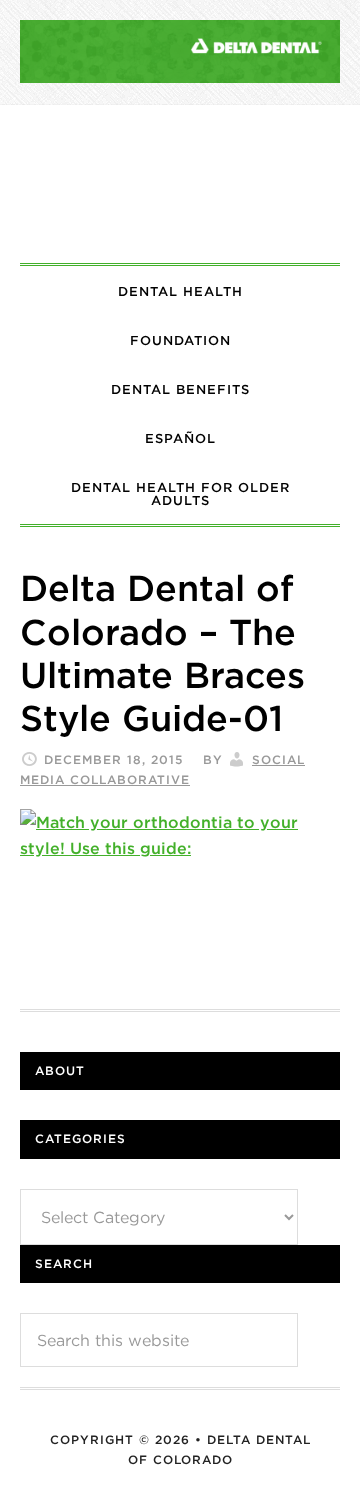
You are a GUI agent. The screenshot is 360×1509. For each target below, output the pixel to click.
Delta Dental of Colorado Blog (180, 184)
